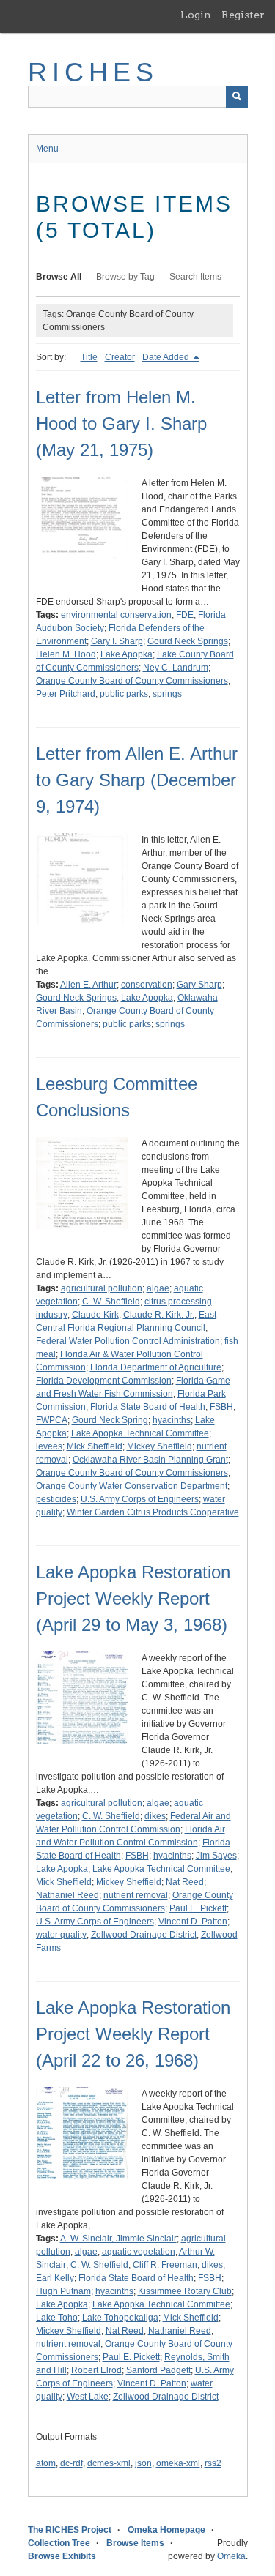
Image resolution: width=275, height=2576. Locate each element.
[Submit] (237, 97)
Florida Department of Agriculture (156, 1367)
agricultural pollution (102, 1288)
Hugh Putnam (63, 2291)
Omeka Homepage (166, 2530)
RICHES (93, 72)
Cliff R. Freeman (165, 2265)
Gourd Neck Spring (110, 1420)
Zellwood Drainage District (144, 1935)
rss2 (213, 2463)
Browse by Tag (125, 277)
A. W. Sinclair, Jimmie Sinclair (118, 2239)
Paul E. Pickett (198, 1908)
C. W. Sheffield (111, 1302)
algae (158, 1288)
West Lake (88, 2397)
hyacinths (172, 1420)
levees (49, 1446)
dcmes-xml (109, 2463)
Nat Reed (185, 1882)
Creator (120, 357)
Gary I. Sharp (117, 641)
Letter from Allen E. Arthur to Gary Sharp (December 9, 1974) (137, 780)
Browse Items (135, 2543)
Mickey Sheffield (159, 1446)
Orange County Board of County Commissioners (132, 681)
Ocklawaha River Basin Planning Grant (150, 1460)
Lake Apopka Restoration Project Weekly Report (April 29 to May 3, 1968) (133, 1598)
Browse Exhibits (62, 2556)
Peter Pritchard (66, 694)
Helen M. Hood (66, 654)
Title (89, 357)
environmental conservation (116, 615)
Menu (47, 149)
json (143, 2463)
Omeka (231, 2556)
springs (167, 694)
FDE (185, 615)
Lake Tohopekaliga (120, 2318)
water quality (61, 1935)
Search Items (195, 277)
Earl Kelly (55, 2278)
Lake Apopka (126, 654)
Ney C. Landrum (176, 668)
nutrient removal (136, 1895)
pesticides (56, 1499)
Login (196, 15)
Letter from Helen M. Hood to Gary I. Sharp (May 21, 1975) (121, 423)
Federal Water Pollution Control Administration (128, 1341)
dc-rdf (71, 2463)
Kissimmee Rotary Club (185, 2291)
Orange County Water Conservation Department (132, 1486)
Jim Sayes (216, 1856)
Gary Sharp (199, 985)
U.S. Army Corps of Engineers (140, 1499)
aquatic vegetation (139, 2252)
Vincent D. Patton (193, 1922)
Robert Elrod (96, 2370)
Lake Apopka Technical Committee (140, 1433)
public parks (124, 694)
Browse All (59, 277)
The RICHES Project (70, 2530)
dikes (155, 1816)
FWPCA (52, 1420)
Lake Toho (57, 2318)
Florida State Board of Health (148, 1407)
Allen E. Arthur (88, 985)
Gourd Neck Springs (188, 641)
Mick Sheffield (95, 1446)
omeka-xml (178, 2463)
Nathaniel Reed (67, 1895)
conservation (147, 985)
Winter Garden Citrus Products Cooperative (153, 1512)
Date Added (167, 357)
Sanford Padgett (158, 2370)
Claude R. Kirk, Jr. (159, 1315)
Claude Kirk (95, 1315)
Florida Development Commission (104, 1381)
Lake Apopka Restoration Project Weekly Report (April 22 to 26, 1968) (133, 2034)
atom (46, 2463)
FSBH (221, 1407)
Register (243, 15)
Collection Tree (59, 2543)
